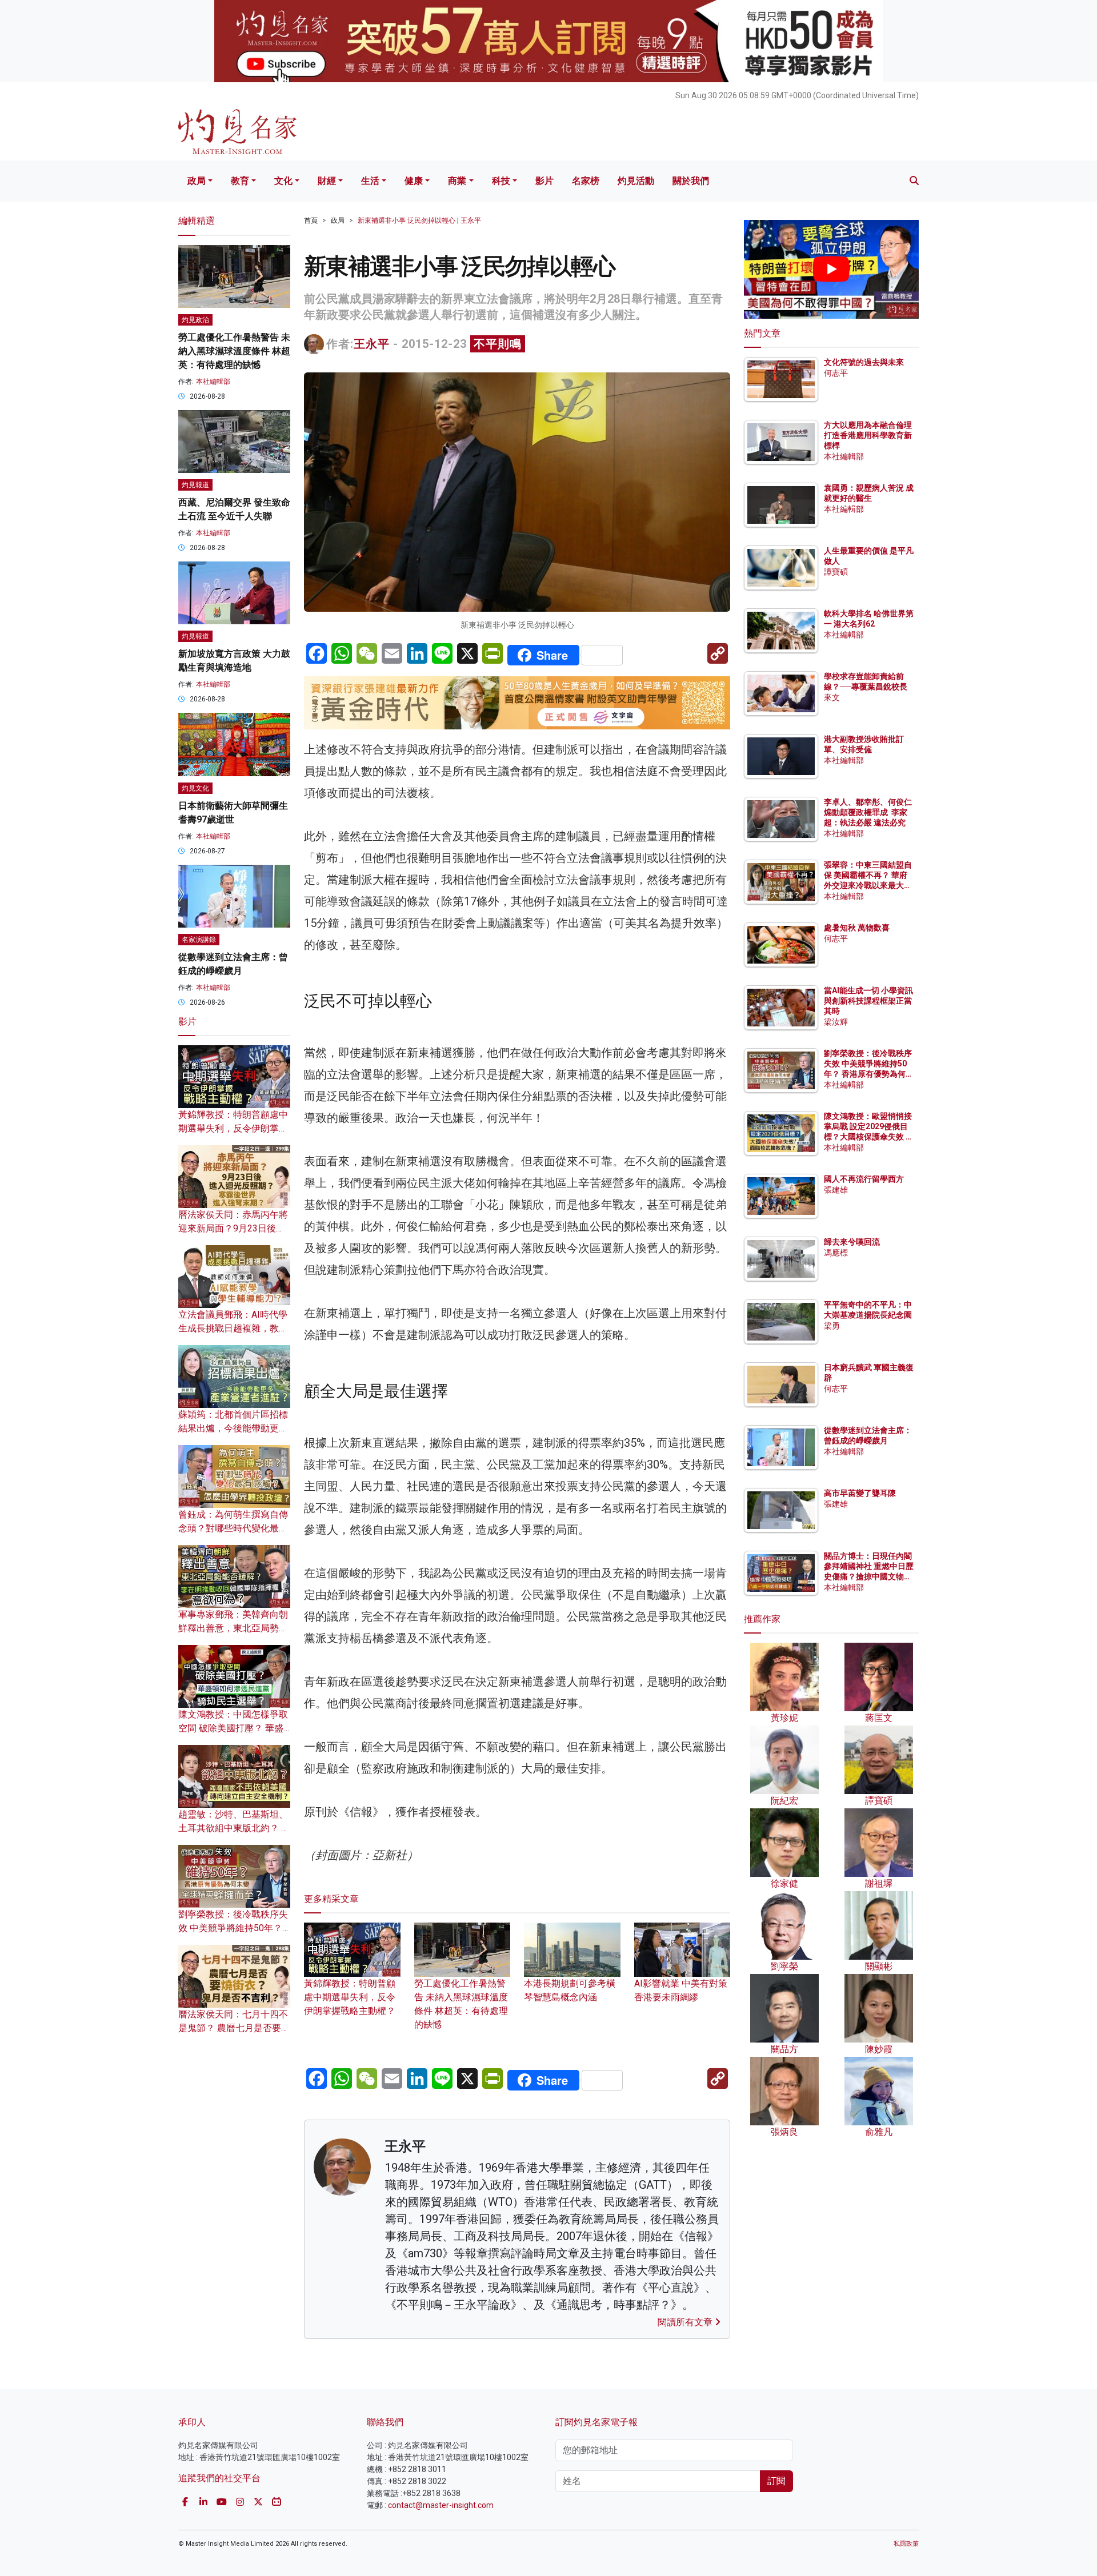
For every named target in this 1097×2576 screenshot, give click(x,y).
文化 (283, 181)
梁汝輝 (836, 1022)
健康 (414, 181)
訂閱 (776, 2481)
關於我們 (691, 181)
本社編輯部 (213, 382)
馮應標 (836, 1253)
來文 (832, 697)
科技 (501, 181)
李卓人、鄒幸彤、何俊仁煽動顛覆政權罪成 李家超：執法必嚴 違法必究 (868, 812)
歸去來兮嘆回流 (852, 1242)
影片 (545, 181)
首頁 (311, 220)
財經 (327, 181)
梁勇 (832, 1326)
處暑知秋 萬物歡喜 (857, 928)
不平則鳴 (498, 344)
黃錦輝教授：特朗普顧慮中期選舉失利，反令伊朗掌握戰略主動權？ (350, 1997)
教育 (240, 181)
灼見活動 (636, 181)
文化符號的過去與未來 (864, 362)
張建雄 (836, 1190)
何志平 (836, 373)
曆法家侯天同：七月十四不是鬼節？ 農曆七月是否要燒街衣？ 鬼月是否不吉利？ (234, 2028)
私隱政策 (906, 2544)
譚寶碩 (836, 572)
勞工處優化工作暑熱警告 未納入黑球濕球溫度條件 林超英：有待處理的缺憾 (461, 2004)
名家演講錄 (199, 940)
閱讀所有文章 (686, 2322)
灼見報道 (195, 485)
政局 (197, 181)
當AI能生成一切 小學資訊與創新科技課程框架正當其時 (868, 1001)
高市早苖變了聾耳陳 (860, 1493)
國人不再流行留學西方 (864, 1179)
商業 (457, 181)
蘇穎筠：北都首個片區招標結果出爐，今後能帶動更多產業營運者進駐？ (233, 1428)
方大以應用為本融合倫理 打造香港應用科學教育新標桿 (869, 435)
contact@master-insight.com (441, 2505)
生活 (370, 181)
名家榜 (586, 181)
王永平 (372, 344)
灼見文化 (195, 788)
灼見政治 (195, 320)
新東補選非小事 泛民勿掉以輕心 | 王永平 (419, 220)
